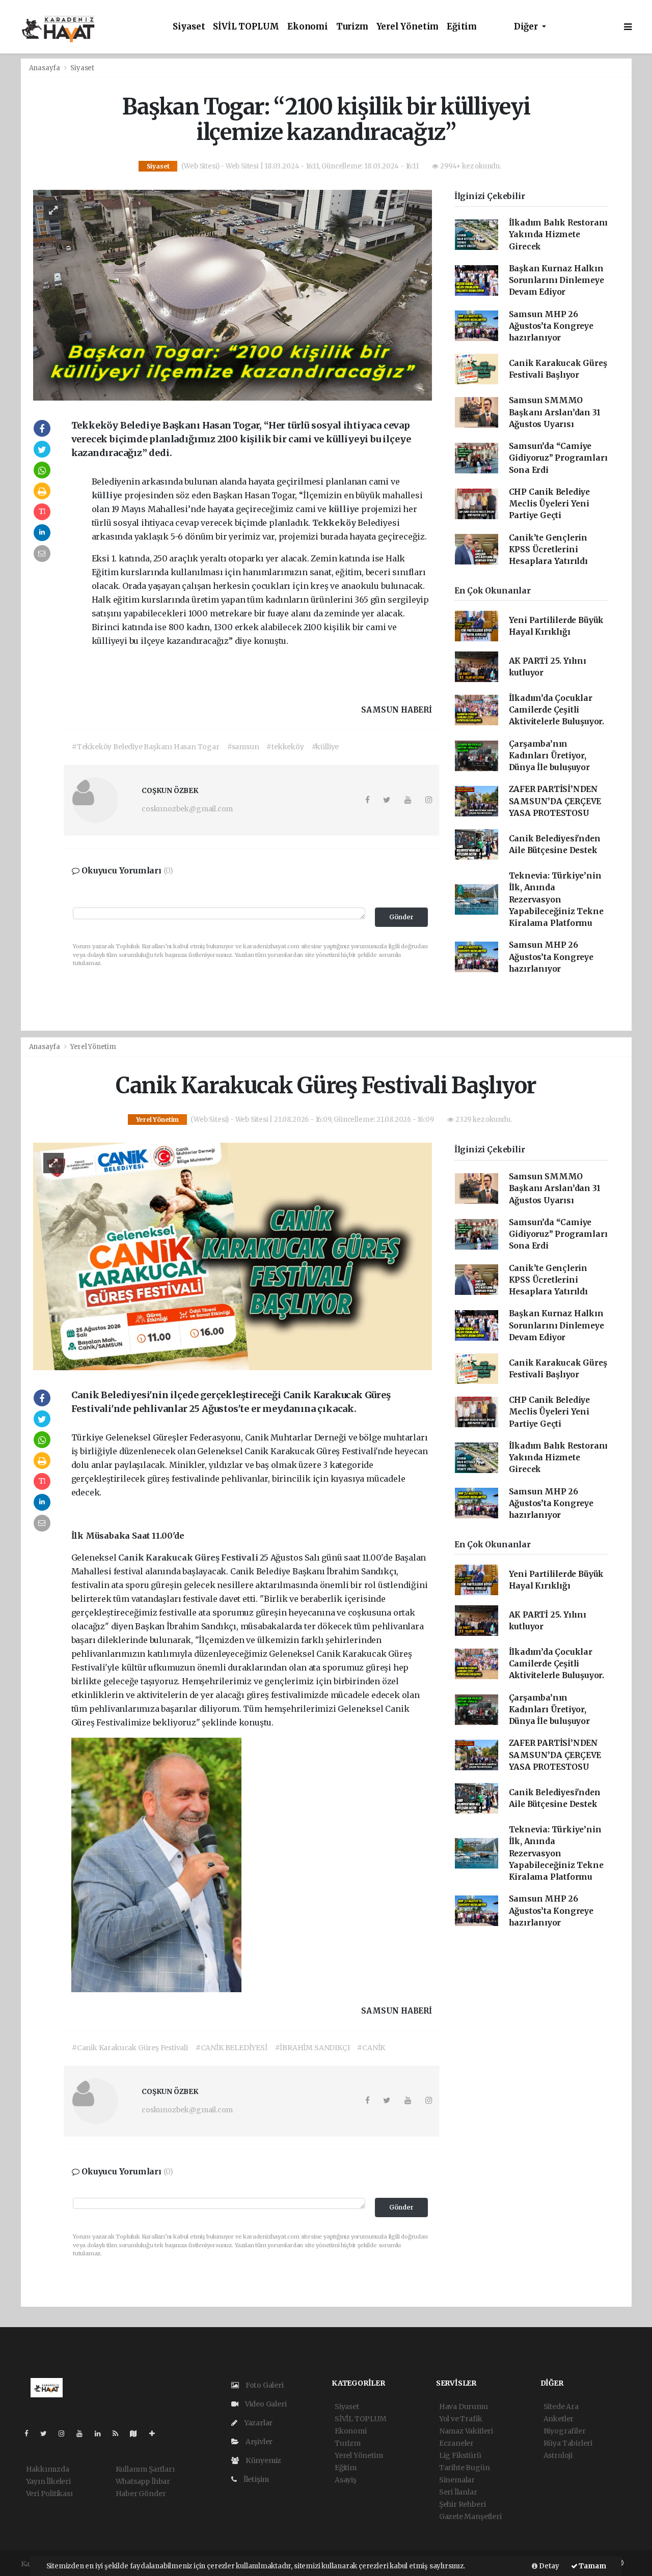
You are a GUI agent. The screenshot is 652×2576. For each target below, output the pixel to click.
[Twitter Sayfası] (48, 2433)
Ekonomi (308, 27)
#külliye (325, 747)
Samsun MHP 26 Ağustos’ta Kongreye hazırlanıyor (551, 326)
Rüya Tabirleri (568, 2443)
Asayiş (346, 2480)
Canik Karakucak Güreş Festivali (189, 1558)
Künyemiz (263, 2460)
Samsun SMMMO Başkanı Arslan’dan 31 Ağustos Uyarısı (555, 412)
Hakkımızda (48, 2469)
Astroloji (558, 2455)
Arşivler (258, 2442)
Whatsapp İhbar (143, 2481)
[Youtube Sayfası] (84, 2433)
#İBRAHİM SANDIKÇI (313, 2048)
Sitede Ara (561, 2407)
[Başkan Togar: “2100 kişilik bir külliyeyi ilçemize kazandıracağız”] (233, 295)
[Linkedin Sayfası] (102, 2433)
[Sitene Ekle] (156, 2433)
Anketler (559, 2419)
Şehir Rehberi (463, 2504)
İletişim (255, 2479)
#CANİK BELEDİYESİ (232, 2048)
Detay (548, 2566)
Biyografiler (565, 2431)
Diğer (527, 27)
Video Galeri (265, 2404)
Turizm (352, 27)
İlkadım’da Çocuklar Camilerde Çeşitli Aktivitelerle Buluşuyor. (556, 710)
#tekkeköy (285, 747)
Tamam (592, 2566)
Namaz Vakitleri (466, 2431)
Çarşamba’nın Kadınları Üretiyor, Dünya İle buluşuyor (549, 756)
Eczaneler (456, 2443)
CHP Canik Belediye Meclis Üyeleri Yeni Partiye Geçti (550, 504)
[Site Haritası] (138, 2433)
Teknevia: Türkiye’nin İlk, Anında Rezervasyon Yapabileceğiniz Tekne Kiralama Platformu (556, 899)
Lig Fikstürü (460, 2455)
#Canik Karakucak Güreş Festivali (130, 2048)
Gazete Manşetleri (470, 2516)
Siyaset (189, 27)
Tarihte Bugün (465, 2468)
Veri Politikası (49, 2494)
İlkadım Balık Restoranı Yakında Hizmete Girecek (559, 235)
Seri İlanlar (458, 2492)
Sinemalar (457, 2480)
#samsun (243, 747)
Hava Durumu (464, 2407)
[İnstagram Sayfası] (66, 2433)
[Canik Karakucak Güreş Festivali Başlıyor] (233, 1256)
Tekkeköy (335, 523)
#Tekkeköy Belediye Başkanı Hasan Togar (146, 747)
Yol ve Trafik (461, 2419)
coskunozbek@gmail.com (187, 809)
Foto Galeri (264, 2385)
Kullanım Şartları (145, 2469)
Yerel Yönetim (408, 27)
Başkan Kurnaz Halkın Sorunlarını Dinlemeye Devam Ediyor (556, 280)
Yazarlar (257, 2423)
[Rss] (119, 2433)
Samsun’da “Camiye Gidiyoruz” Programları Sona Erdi (558, 458)
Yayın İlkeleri (48, 2481)
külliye (108, 495)
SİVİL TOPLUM (246, 27)
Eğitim (462, 27)
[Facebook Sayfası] (31, 2433)
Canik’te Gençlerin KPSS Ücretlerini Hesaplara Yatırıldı (548, 550)
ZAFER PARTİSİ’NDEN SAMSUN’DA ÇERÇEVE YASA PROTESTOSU (555, 801)
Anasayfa (45, 68)
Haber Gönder (141, 2494)
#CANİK (371, 2048)
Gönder (401, 917)
